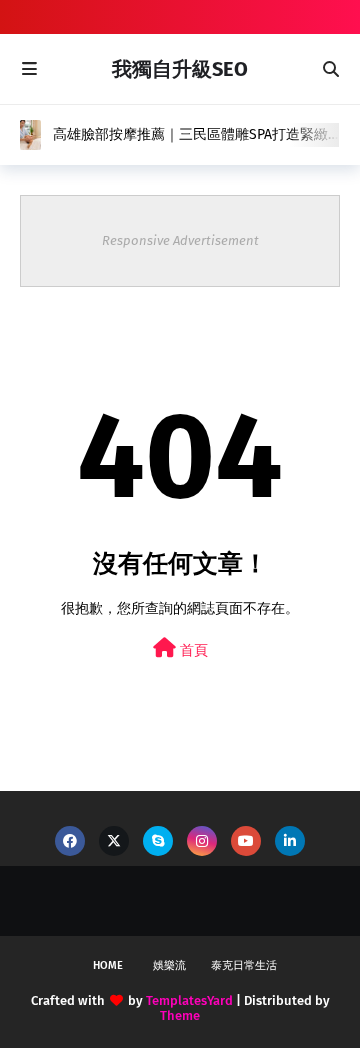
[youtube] (246, 841)
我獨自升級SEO (180, 69)
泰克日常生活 (244, 965)
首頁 (192, 650)
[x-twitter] (114, 841)
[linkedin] (290, 841)
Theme (180, 1015)
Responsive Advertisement (180, 240)
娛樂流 (169, 965)
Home (108, 965)
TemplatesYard (189, 1000)
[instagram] (202, 841)
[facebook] (70, 841)
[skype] (158, 841)
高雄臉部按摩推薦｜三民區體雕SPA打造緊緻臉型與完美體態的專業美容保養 (190, 135)
